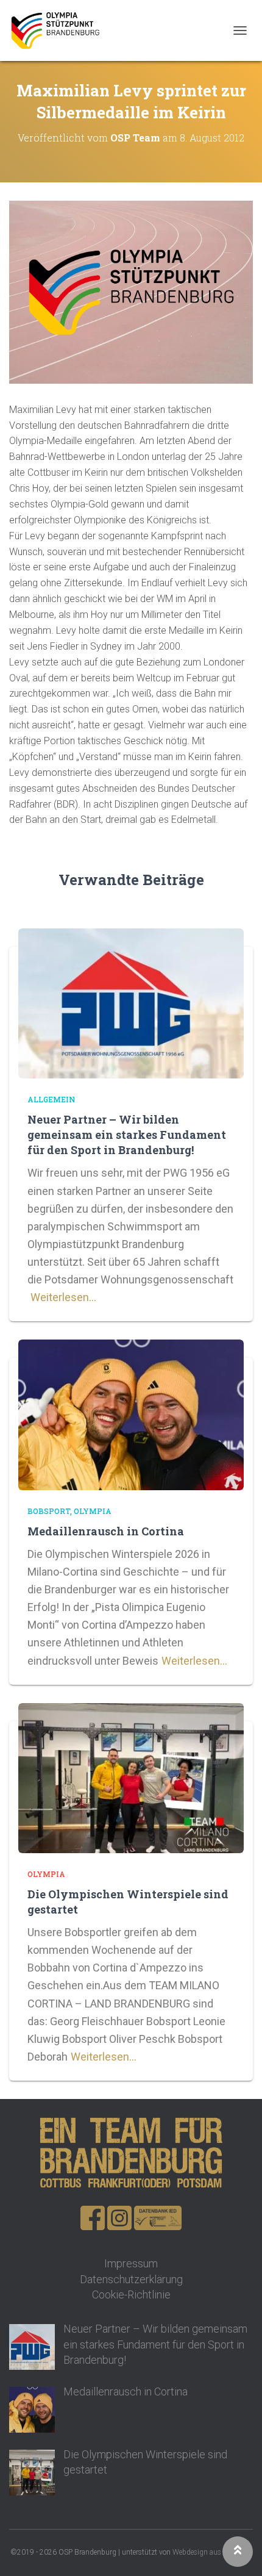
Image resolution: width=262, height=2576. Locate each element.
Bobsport (49, 1511)
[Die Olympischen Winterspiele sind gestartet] (131, 1777)
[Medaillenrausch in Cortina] (131, 1414)
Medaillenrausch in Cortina (106, 1531)
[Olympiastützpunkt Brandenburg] (60, 30)
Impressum (131, 2263)
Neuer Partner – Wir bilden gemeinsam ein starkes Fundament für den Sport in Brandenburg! (127, 1135)
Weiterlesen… (63, 1297)
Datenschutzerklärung (131, 2279)
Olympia (93, 1511)
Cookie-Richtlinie (131, 2294)
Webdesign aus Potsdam (212, 2552)
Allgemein (51, 1099)
